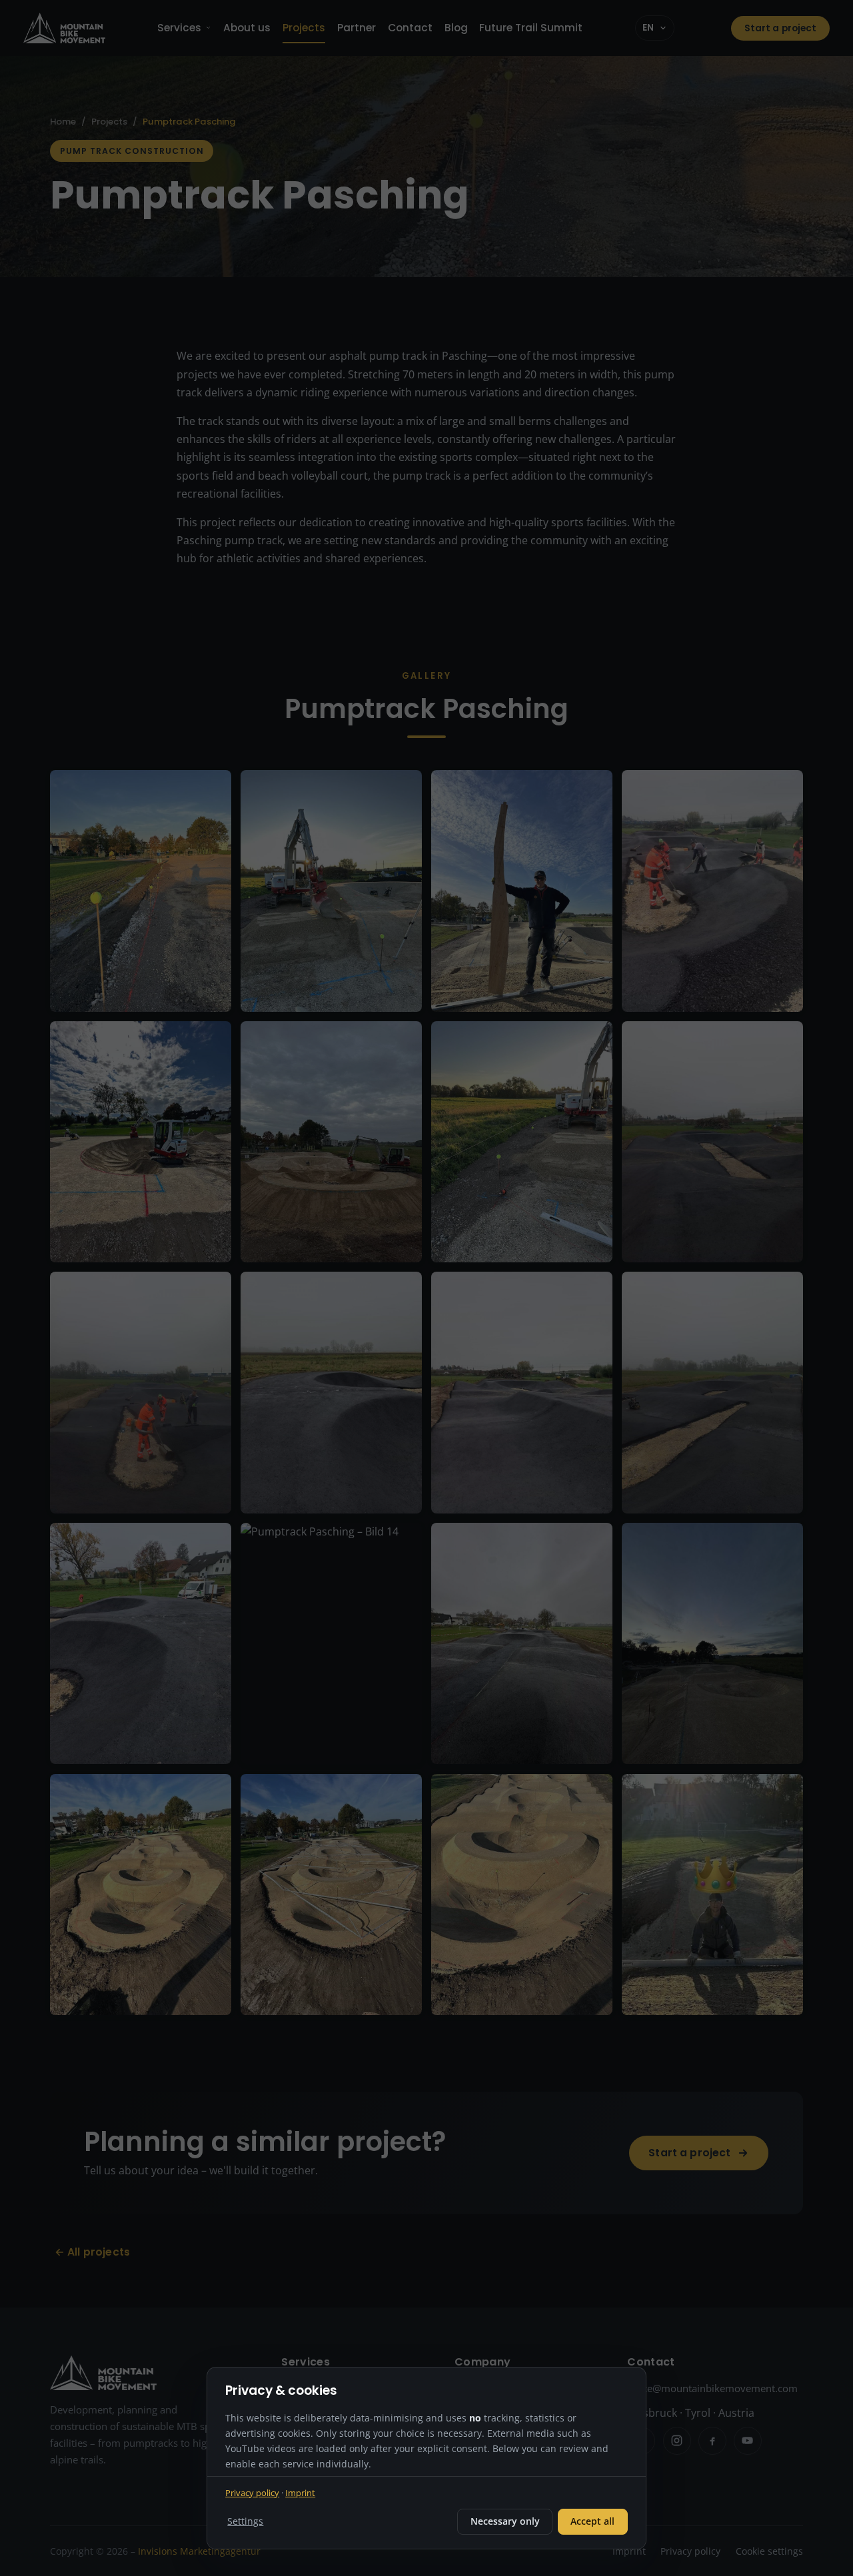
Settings (245, 2521)
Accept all (592, 2521)
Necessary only (505, 2521)
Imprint (300, 2493)
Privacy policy (252, 2493)
